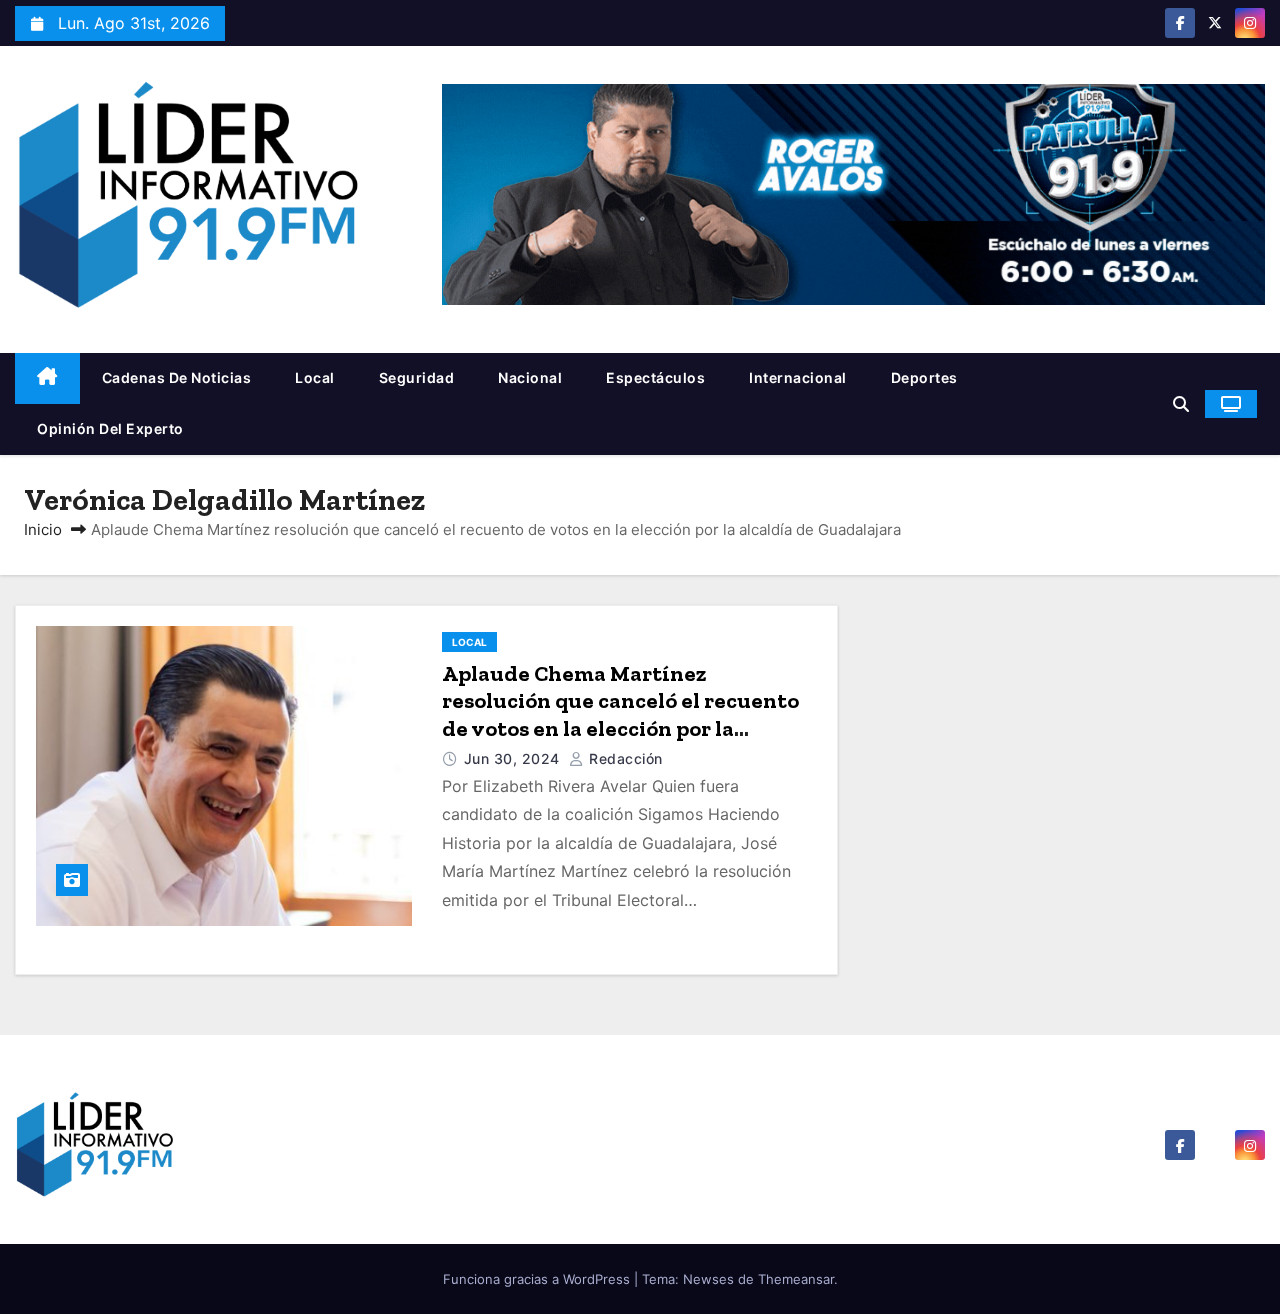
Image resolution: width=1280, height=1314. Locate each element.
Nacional (530, 377)
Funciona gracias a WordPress (538, 1279)
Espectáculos (655, 377)
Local (315, 377)
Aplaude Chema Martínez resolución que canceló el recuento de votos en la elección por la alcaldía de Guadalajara (620, 715)
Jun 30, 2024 (514, 758)
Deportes (924, 377)
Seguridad (417, 377)
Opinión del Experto (110, 428)
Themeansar (796, 1279)
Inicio (43, 529)
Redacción (624, 758)
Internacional (798, 377)
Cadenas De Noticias (177, 377)
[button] (1181, 404)
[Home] (47, 378)
